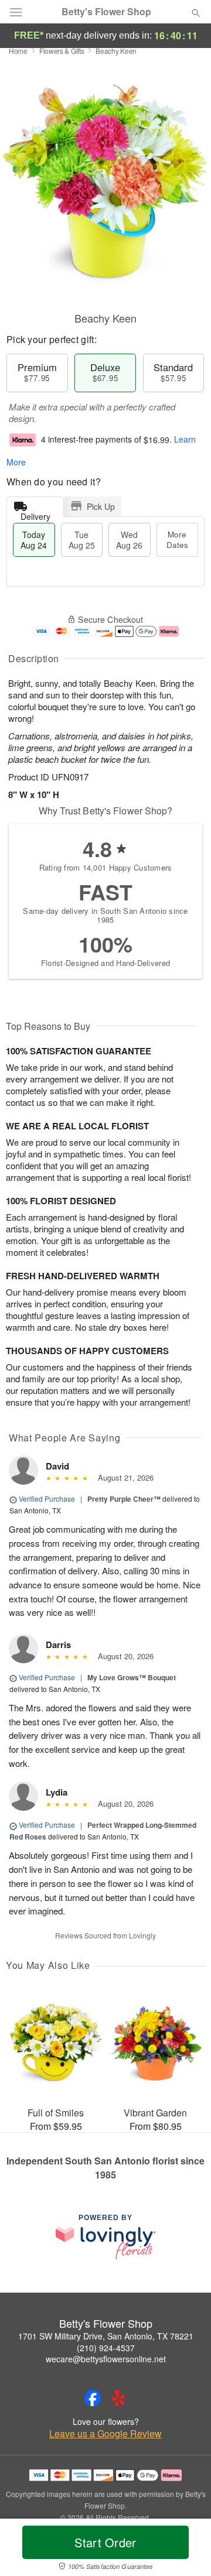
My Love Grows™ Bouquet (132, 1677)
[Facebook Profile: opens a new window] (93, 2398)
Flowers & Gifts (62, 51)
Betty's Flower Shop (106, 12)
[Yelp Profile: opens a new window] (118, 2398)
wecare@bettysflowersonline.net (106, 2359)
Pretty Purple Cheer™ (124, 1499)
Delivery (35, 514)
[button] (186, 2550)
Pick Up (101, 506)
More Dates (177, 539)
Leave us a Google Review (105, 2434)
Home (18, 51)
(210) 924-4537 (106, 2348)
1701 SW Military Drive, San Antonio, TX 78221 (106, 2336)
